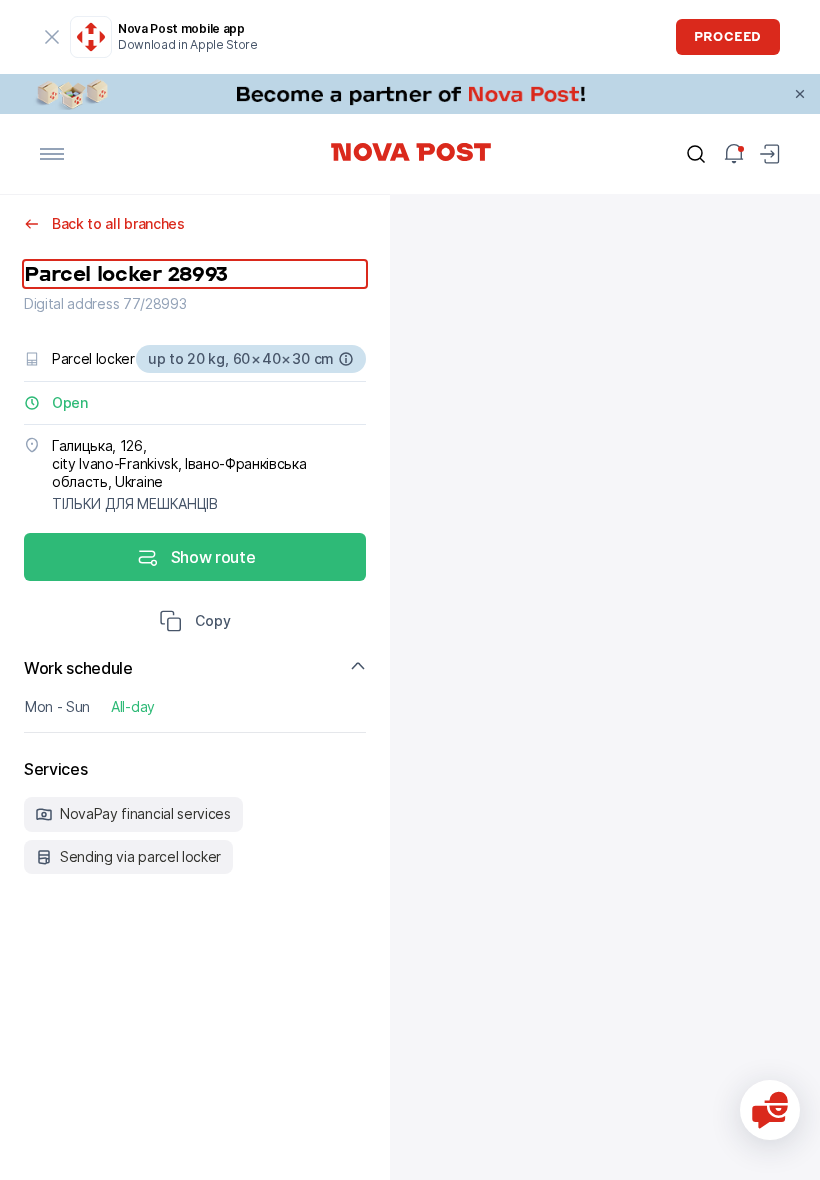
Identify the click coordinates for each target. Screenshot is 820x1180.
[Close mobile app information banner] (52, 37)
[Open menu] (52, 154)
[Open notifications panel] (734, 154)
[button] (195, 623)
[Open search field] (696, 154)
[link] (410, 94)
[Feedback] (770, 1110)
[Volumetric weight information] (346, 359)
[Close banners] (800, 94)
